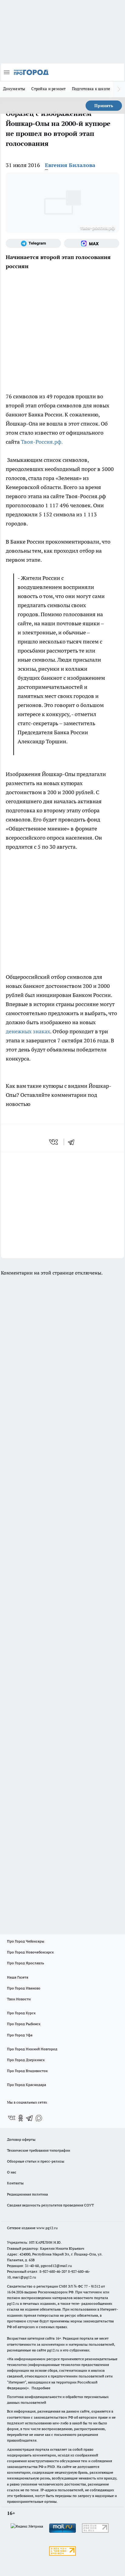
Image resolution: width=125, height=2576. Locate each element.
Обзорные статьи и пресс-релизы (36, 2161)
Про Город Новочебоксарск (30, 1952)
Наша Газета (18, 1977)
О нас (12, 2172)
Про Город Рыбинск (24, 2024)
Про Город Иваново (24, 1988)
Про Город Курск (21, 2013)
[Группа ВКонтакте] (12, 2118)
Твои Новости (19, 1999)
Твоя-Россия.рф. (42, 442)
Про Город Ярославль (25, 1963)
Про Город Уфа (20, 2035)
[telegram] (73, 1142)
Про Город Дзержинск (26, 2060)
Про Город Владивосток (27, 2071)
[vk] (54, 1142)
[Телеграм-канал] (33, 243)
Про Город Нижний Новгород (32, 2049)
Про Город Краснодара (27, 2085)
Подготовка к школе (91, 89)
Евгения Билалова (70, 165)
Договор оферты (21, 2139)
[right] (119, 89)
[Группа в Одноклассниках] (21, 2118)
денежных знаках (28, 1031)
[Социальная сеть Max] (92, 243)
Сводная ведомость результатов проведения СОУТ (50, 2205)
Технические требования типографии (39, 2150)
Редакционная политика (27, 2194)
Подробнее (41, 2388)
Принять (104, 106)
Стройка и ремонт (48, 89)
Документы (14, 89)
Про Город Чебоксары (26, 1941)
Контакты (15, 2183)
